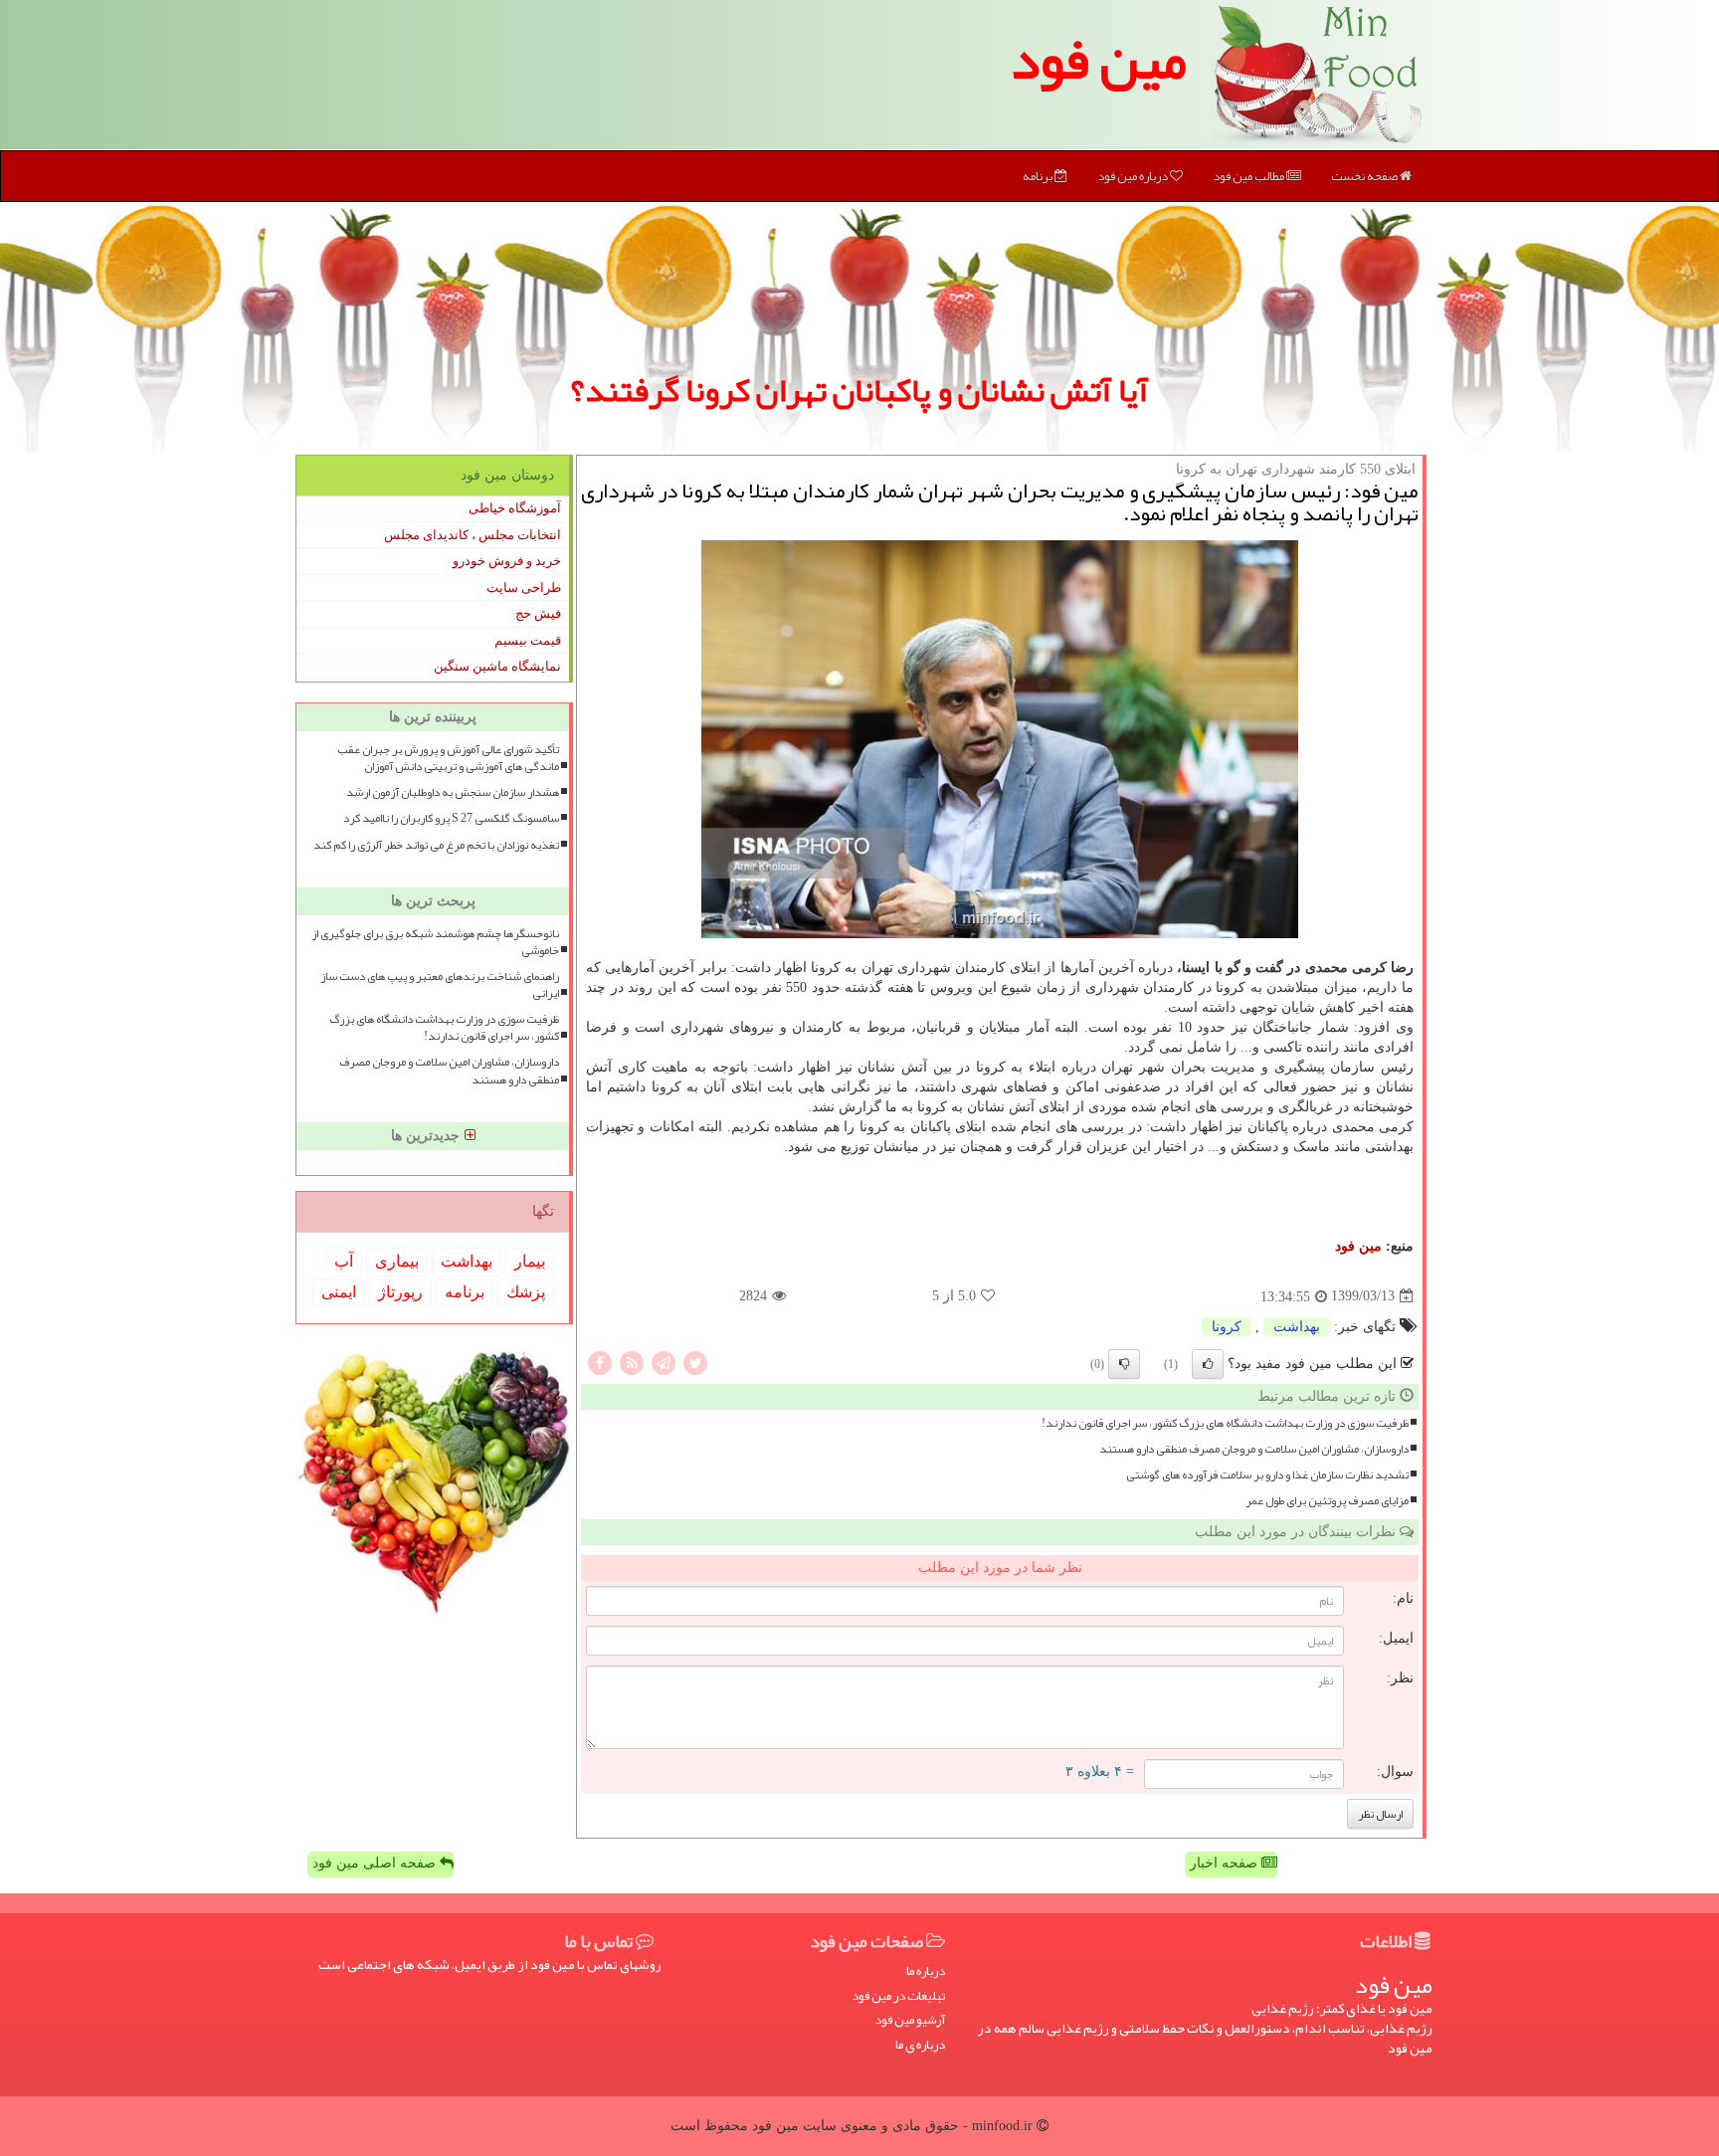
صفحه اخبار (1226, 1863)
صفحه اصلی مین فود (376, 1863)
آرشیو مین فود (910, 2020)
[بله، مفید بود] (1208, 1364)
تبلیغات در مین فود (898, 1996)
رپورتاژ (400, 1292)
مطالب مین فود (1249, 176)
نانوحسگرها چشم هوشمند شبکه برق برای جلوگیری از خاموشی (435, 942)
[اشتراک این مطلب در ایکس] (695, 1362)
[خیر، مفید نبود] (1124, 1364)
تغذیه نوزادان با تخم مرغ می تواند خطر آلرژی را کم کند (436, 845)
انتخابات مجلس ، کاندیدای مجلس (473, 535)
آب (344, 1261)
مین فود (1098, 60)
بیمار (530, 1261)
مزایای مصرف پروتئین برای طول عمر (1327, 1501)
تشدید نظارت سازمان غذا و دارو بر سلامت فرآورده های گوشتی (1267, 1475)
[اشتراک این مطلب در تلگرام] (664, 1362)
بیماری (397, 1261)
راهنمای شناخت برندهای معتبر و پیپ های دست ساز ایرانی (440, 985)
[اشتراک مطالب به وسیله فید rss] (632, 1362)
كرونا (1227, 1327)
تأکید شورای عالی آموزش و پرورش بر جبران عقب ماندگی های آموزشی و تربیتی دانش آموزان (448, 758)
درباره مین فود (1134, 176)
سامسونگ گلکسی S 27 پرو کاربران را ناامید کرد (451, 818)
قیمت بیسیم (528, 640)
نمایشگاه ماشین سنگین (497, 666)
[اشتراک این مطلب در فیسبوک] (600, 1362)
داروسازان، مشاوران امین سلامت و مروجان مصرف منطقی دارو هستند (1254, 1449)
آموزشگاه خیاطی (515, 508)
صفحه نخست (1365, 176)
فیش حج (538, 613)
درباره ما (926, 1971)
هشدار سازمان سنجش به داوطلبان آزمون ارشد (453, 792)
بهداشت (1297, 1327)
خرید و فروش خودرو (507, 561)
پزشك (526, 1292)
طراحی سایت (524, 588)
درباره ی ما (920, 2045)
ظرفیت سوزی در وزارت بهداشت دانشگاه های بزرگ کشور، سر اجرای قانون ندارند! (1225, 1423)
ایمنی (339, 1292)
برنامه (1039, 176)
